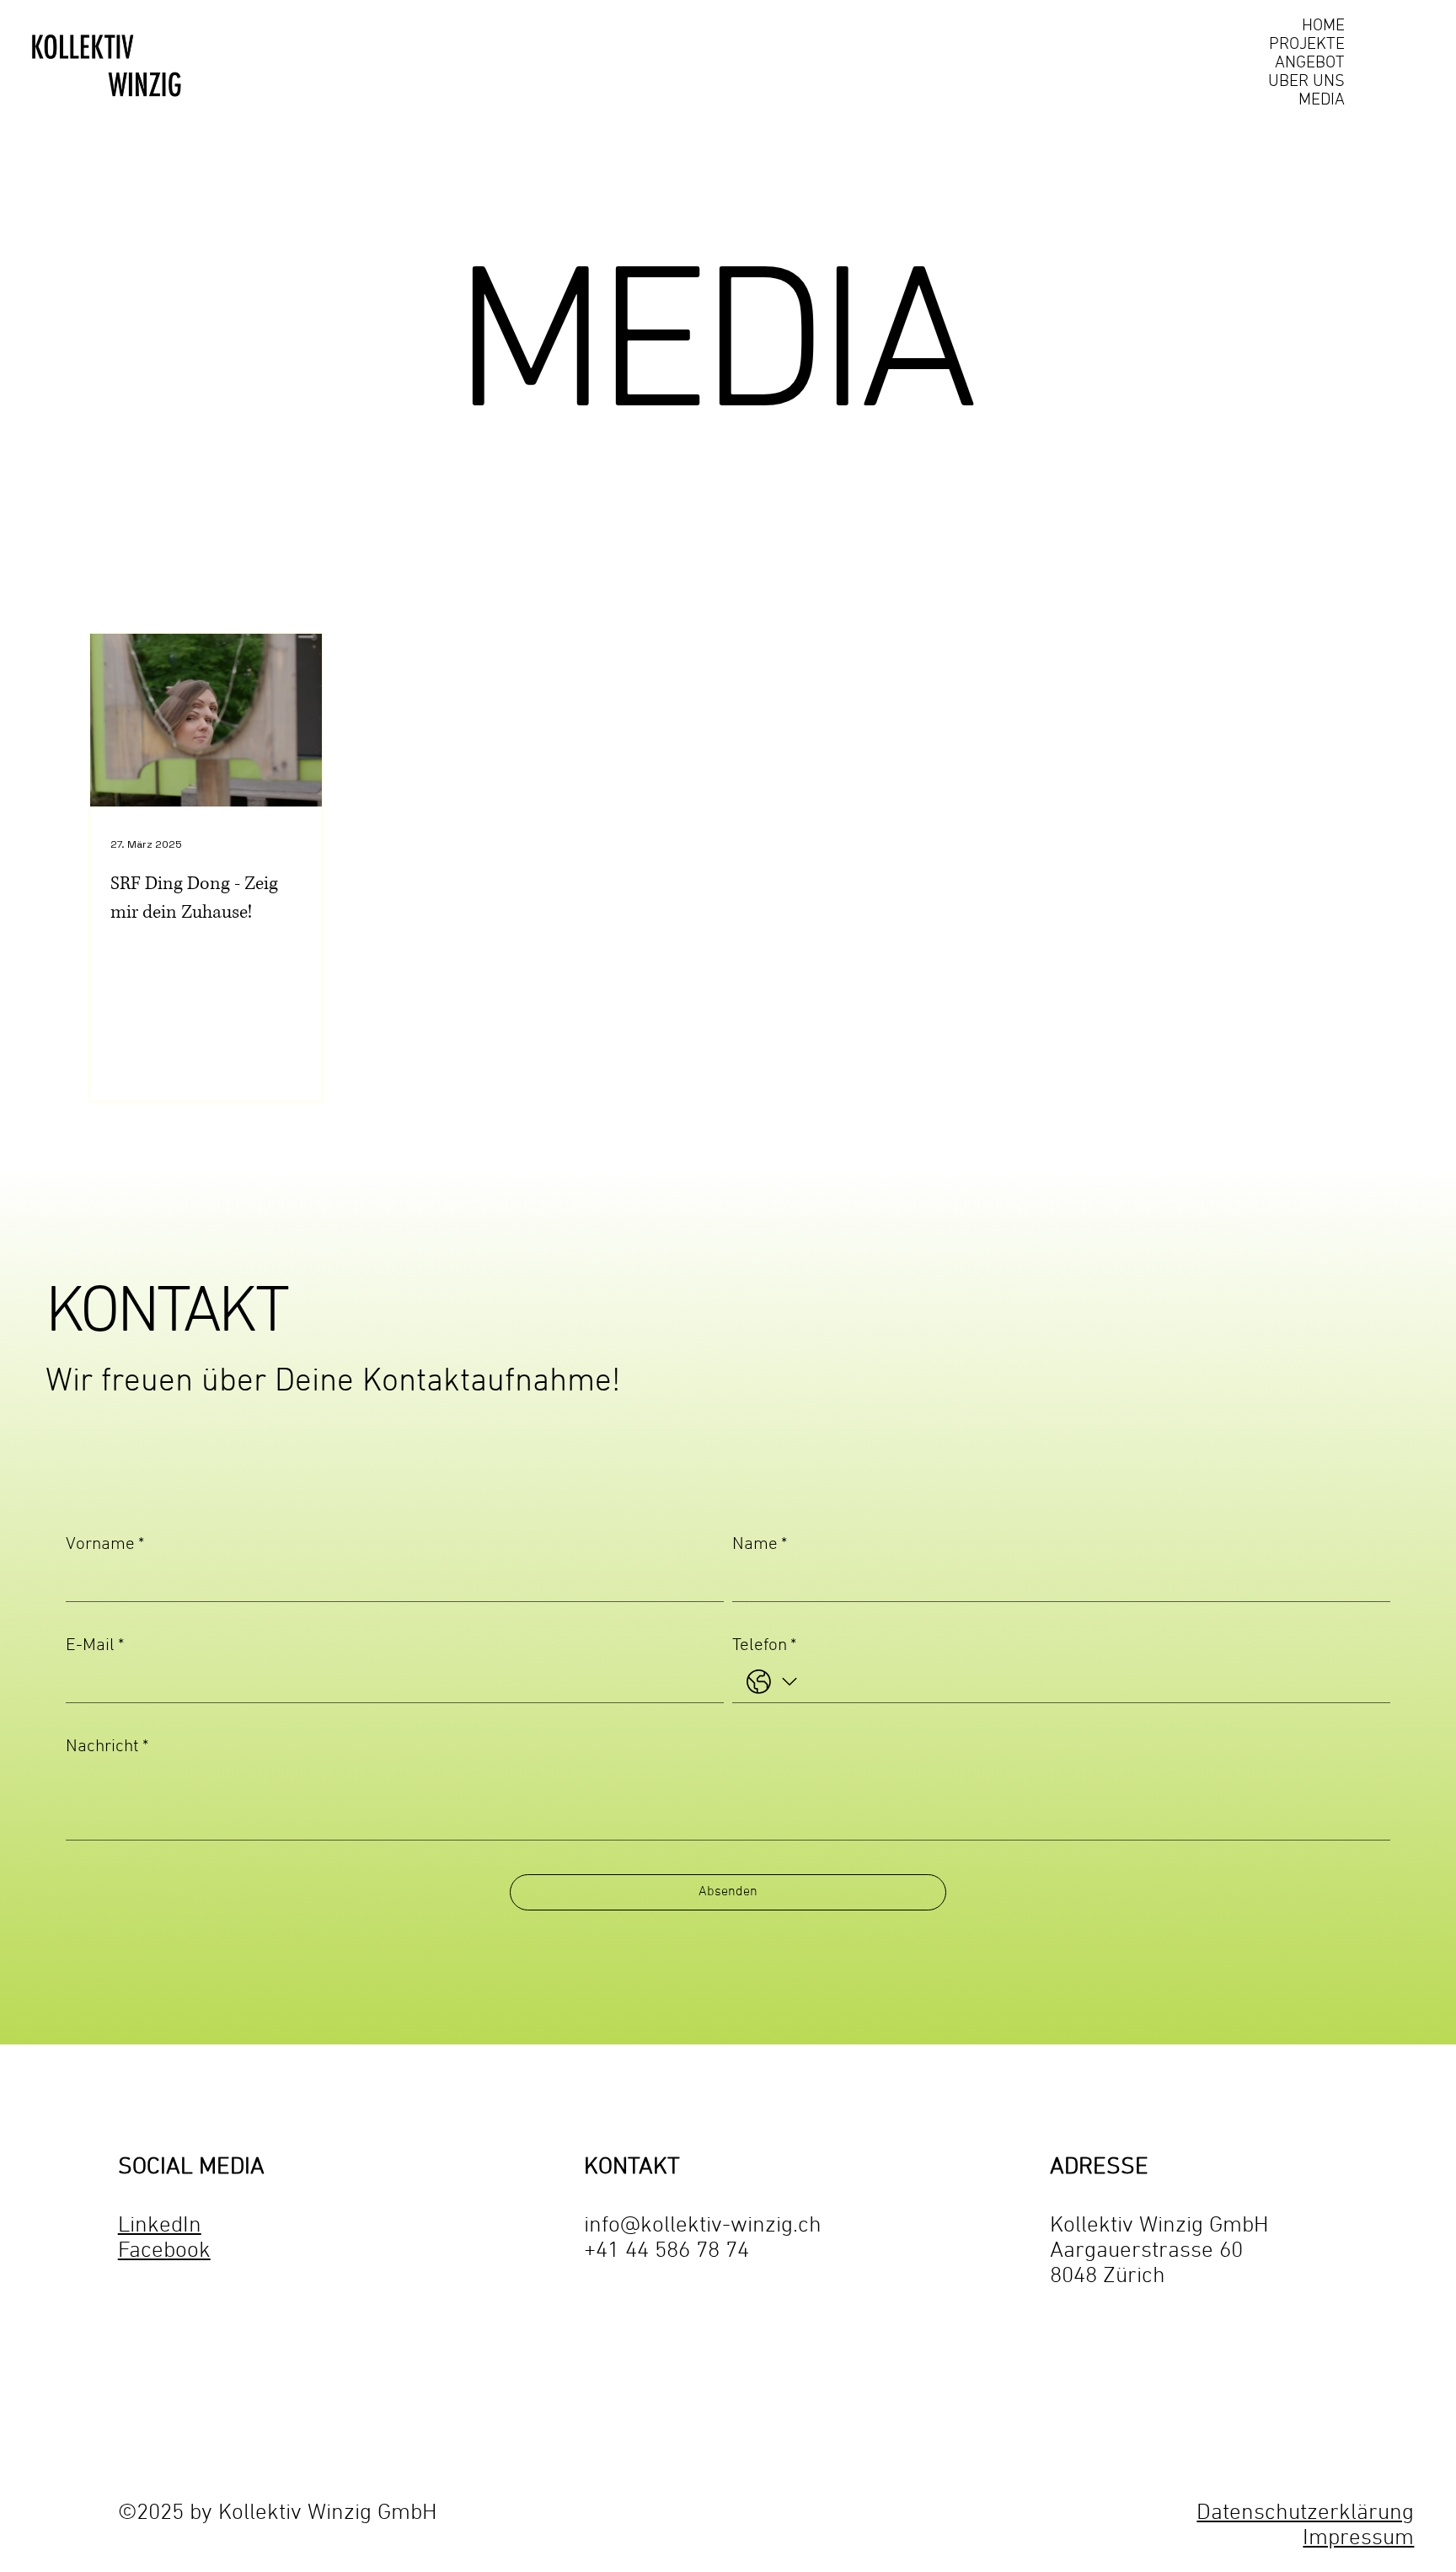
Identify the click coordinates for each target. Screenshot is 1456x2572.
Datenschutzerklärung (1305, 2513)
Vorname (105, 1544)
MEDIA (1322, 100)
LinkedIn (160, 2226)
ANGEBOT (1310, 63)
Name (760, 1544)
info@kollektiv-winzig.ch (703, 2226)
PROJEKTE (1307, 45)
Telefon (764, 1645)
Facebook (164, 2251)
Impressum (1358, 2539)
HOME (1323, 26)
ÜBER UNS (1306, 82)
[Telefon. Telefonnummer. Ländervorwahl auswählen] (772, 1683)
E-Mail (95, 1645)
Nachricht (107, 1747)
